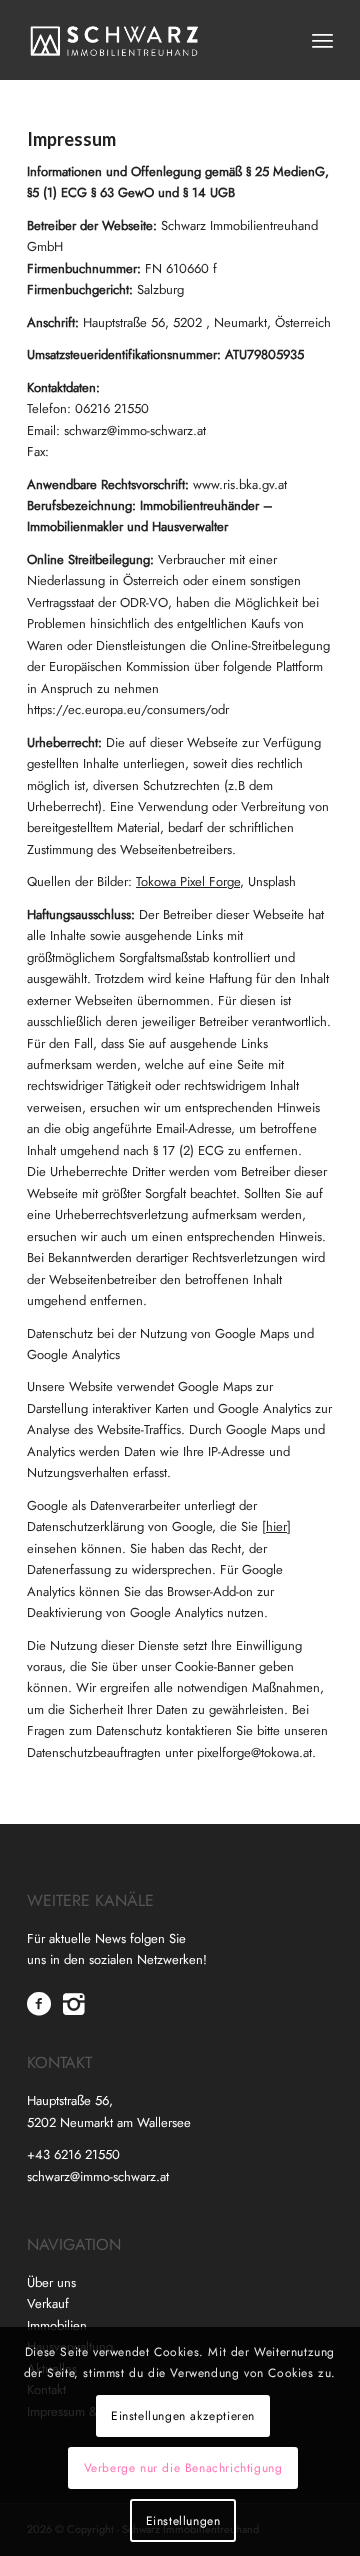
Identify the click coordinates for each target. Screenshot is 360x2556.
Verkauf (48, 2303)
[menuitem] (322, 40)
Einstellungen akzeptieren (183, 2416)
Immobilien (57, 2325)
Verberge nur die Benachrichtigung (183, 2468)
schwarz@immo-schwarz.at (98, 2176)
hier (276, 1526)
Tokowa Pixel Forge (188, 881)
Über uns (51, 2282)
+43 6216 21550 (73, 2154)
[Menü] (322, 40)
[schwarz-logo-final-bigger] (149, 40)
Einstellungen (183, 2521)
